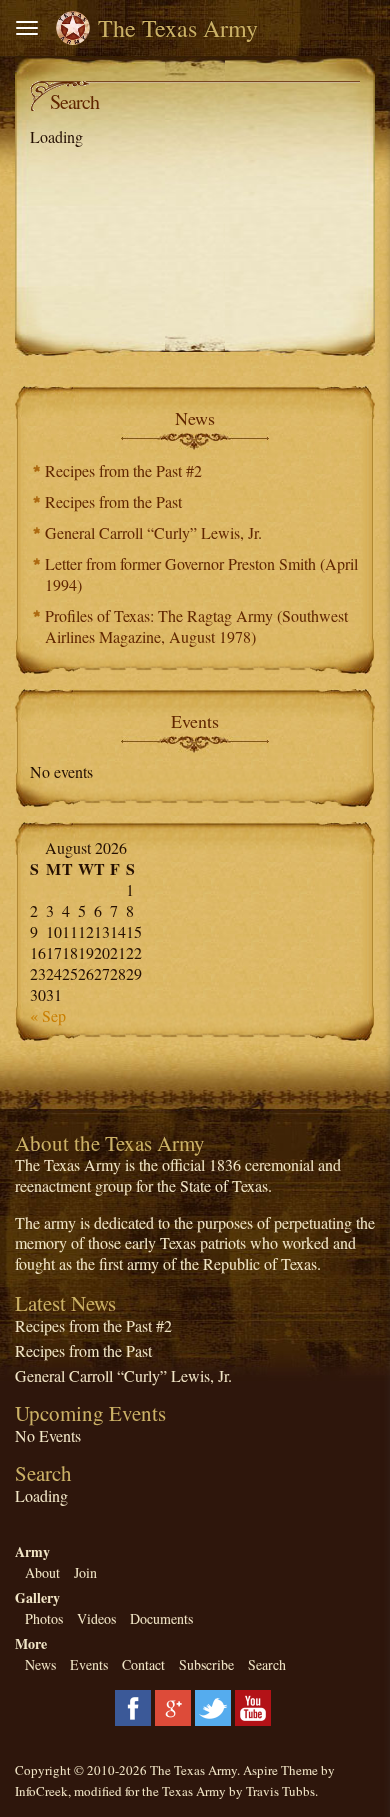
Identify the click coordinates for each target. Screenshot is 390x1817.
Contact (143, 1664)
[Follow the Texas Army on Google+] (173, 1705)
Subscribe (206, 1664)
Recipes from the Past (113, 501)
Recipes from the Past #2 (123, 470)
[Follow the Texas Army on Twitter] (213, 1705)
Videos (96, 1618)
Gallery (37, 1597)
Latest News (65, 1303)
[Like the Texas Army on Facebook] (133, 1705)
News (40, 1664)
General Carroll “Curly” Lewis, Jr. (153, 532)
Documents (161, 1618)
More (31, 1643)
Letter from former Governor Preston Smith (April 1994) (201, 574)
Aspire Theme (280, 1770)
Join (85, 1572)
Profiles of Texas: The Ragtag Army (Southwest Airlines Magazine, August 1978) (196, 626)
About (42, 1572)
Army (32, 1551)
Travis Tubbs (280, 1791)
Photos (44, 1618)
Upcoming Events (90, 1413)
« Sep (48, 1015)
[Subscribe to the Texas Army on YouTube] (253, 1705)
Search (267, 1664)
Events (89, 1664)
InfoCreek (41, 1791)
